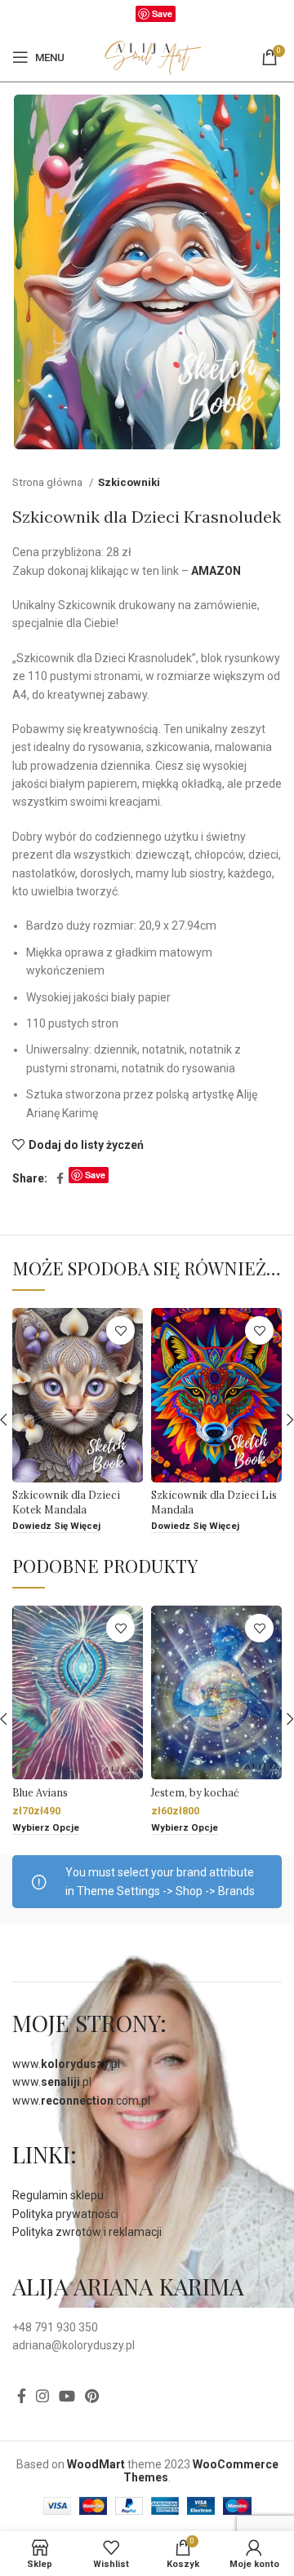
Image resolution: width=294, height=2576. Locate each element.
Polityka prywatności (65, 2214)
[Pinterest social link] (92, 2396)
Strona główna (49, 482)
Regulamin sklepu (58, 2195)
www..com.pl (81, 2101)
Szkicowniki (129, 482)
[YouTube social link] (67, 2396)
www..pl (66, 2064)
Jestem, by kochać (195, 1792)
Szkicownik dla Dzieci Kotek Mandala (66, 1502)
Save (162, 13)
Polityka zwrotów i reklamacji (87, 2232)
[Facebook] (127, 17)
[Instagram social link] (42, 2396)
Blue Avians (40, 1792)
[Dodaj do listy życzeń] (120, 1330)
